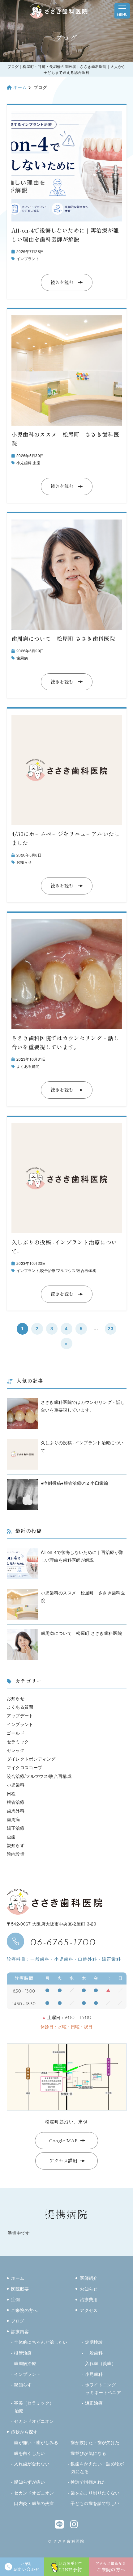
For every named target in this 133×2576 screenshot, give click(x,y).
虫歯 (37, 463)
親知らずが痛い (29, 2482)
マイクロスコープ (25, 1767)
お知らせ (24, 862)
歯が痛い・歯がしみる (36, 2442)
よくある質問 (28, 1066)
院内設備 (16, 1854)
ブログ (18, 2321)
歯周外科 (16, 1811)
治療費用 (89, 2299)
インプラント (28, 258)
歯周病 (22, 658)
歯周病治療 (25, 2363)
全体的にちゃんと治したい (41, 2342)
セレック (16, 1750)
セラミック (18, 1741)
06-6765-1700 (63, 1941)
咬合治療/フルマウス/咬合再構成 (68, 1270)
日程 (11, 1793)
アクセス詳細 (63, 2161)
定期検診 (94, 2342)
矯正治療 (16, 1828)
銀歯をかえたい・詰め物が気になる (97, 2467)
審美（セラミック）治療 (34, 2407)
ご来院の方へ (24, 2310)
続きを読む (62, 282)
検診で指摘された (88, 2482)
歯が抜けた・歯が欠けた (95, 2442)
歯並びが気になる (88, 2453)
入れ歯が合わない (32, 2464)
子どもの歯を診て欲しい (95, 2503)
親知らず (16, 1845)
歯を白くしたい (29, 2453)
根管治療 (16, 1802)
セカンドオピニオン (34, 2421)
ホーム (20, 87)
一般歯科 (94, 2353)
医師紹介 (89, 2278)
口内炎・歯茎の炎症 (34, 2503)
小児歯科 (24, 463)
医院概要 (20, 2289)
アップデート (20, 1715)
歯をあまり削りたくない (95, 2493)
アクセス (89, 2310)
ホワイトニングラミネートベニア (103, 2388)
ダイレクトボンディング (31, 1759)
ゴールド (16, 1733)
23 (111, 1328)
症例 (16, 2299)
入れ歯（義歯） (101, 2363)
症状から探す (24, 2432)
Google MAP (63, 2141)
